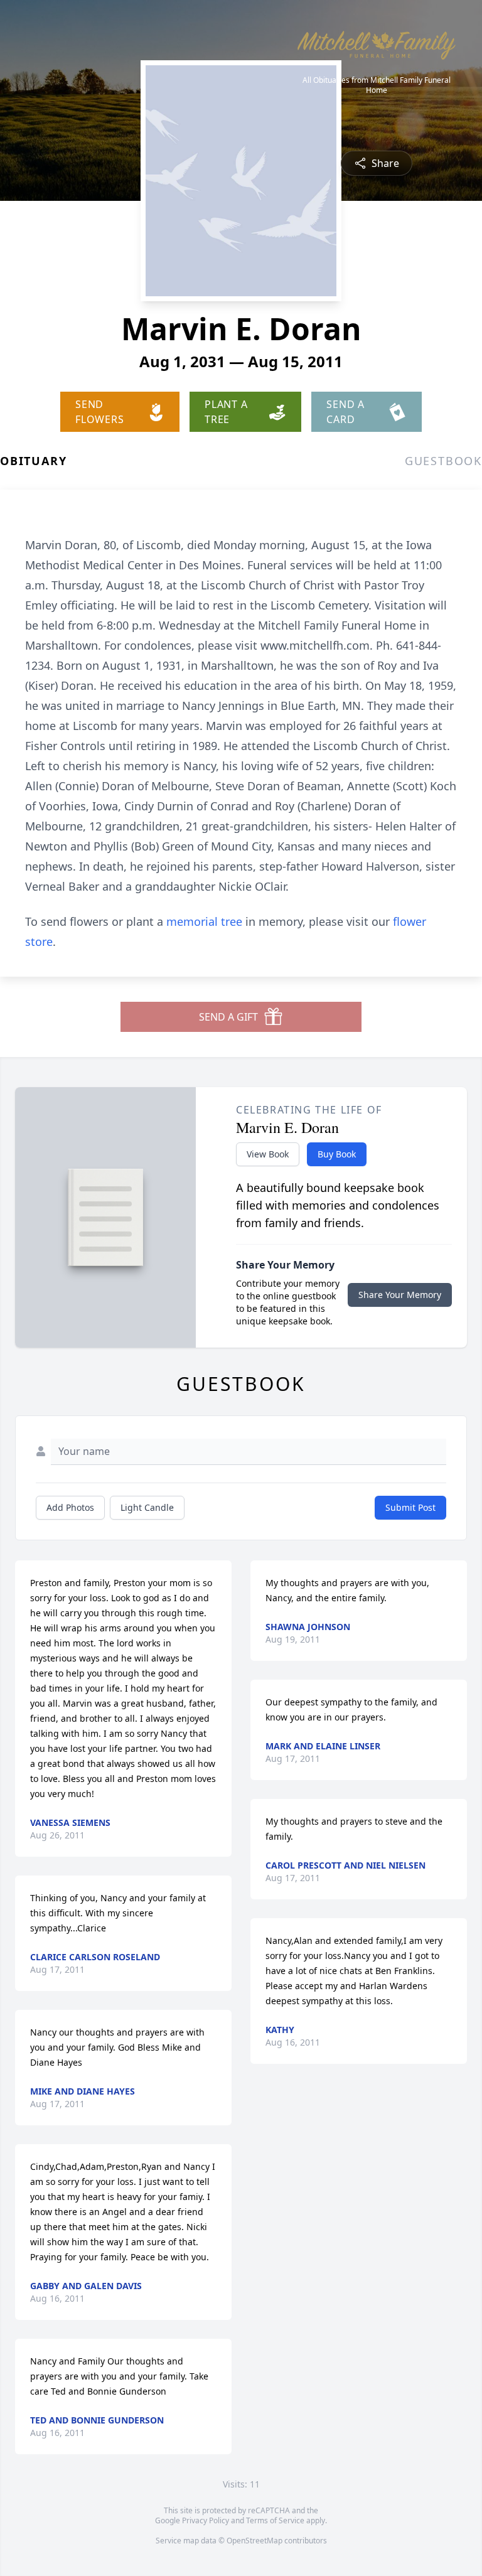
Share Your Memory (400, 1295)
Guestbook (443, 461)
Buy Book (337, 1154)
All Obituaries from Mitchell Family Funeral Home (377, 85)
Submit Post (410, 1507)
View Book (268, 1154)
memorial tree (204, 921)
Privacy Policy (206, 2520)
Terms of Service (275, 2520)
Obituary (33, 461)
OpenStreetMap (254, 2541)
